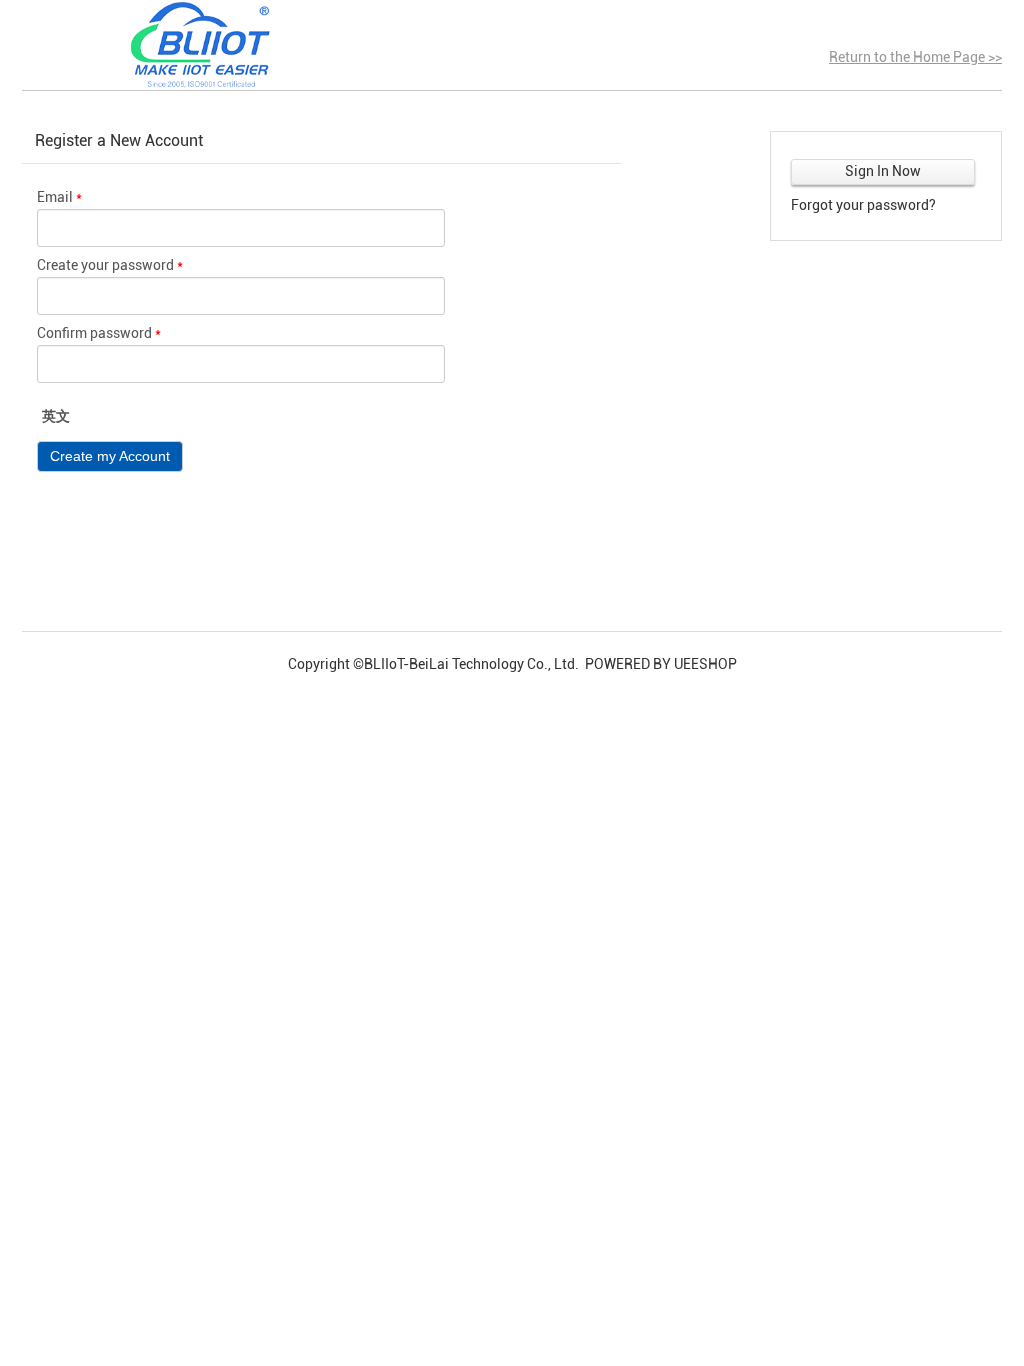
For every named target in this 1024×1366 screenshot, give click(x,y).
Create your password (110, 265)
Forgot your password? (863, 205)
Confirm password (99, 333)
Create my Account (110, 456)
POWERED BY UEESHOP (661, 664)
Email (59, 197)
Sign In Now (883, 171)
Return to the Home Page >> (915, 57)
